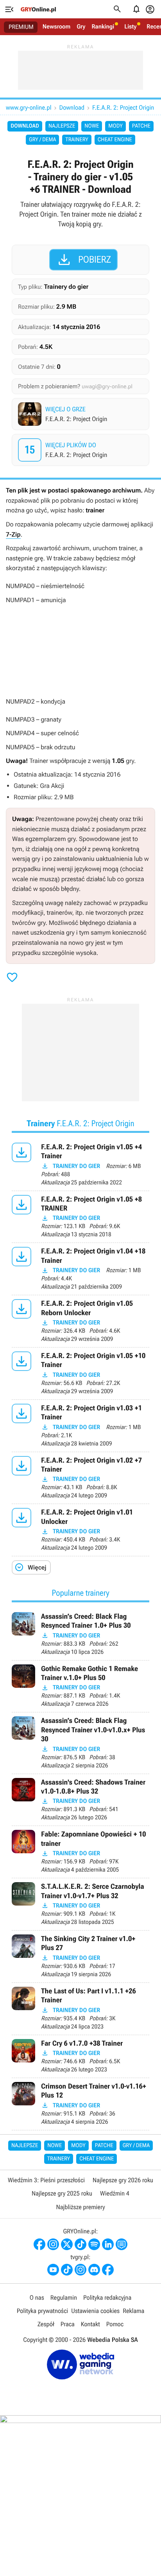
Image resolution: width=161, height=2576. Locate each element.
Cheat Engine (115, 140)
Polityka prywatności (43, 2311)
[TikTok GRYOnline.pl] (80, 2244)
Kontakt (90, 2324)
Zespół (46, 2324)
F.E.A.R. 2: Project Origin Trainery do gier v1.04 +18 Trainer (80, 1269)
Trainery (77, 140)
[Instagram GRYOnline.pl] (53, 2244)
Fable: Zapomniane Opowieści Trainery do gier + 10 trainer (80, 1852)
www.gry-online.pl (29, 108)
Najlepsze (62, 126)
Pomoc (115, 2324)
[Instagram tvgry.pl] (80, 2270)
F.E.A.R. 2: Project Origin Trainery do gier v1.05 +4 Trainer (80, 1165)
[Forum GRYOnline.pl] (122, 2244)
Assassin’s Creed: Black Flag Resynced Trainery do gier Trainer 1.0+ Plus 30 (80, 1634)
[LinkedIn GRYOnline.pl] (108, 2244)
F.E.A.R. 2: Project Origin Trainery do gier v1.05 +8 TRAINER (80, 1217)
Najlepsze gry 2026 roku (123, 2180)
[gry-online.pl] (38, 9)
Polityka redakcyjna (107, 2298)
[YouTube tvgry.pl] (53, 2270)
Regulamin (64, 2298)
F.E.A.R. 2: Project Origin (123, 108)
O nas (37, 2298)
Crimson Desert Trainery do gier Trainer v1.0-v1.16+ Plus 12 (80, 2104)
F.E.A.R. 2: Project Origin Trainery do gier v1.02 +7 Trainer (80, 1478)
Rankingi (103, 27)
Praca (68, 2324)
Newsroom (56, 27)
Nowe (92, 126)
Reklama (133, 2311)
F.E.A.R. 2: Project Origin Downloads (81, 450)
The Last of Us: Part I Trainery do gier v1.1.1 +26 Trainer (80, 2009)
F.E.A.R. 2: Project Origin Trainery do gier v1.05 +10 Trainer (80, 1373)
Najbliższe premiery (80, 2207)
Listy (130, 27)
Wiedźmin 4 (115, 2193)
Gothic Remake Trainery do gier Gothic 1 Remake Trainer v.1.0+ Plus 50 (80, 1686)
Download (72, 108)
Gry (81, 27)
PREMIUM (21, 27)
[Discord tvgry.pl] (94, 2270)
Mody (115, 126)
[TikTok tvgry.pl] (67, 2270)
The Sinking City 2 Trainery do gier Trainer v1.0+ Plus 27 (80, 1956)
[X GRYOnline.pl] (67, 2244)
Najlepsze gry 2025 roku (62, 2193)
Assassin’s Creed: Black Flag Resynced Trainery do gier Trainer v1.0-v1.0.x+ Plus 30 (80, 1743)
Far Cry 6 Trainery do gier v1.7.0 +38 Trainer (80, 2056)
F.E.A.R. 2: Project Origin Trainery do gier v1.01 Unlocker (80, 1530)
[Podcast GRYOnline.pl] (94, 2244)
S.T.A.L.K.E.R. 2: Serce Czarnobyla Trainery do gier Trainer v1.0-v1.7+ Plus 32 (80, 1904)
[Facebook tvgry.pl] (108, 2270)
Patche (141, 126)
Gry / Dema (42, 140)
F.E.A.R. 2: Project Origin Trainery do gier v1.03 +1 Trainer (80, 1426)
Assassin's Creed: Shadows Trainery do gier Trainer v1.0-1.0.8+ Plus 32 (80, 1800)
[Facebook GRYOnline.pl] (39, 2244)
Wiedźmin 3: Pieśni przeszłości (46, 2180)
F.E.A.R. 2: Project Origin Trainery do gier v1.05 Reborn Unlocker (80, 1321)
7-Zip (13, 534)
